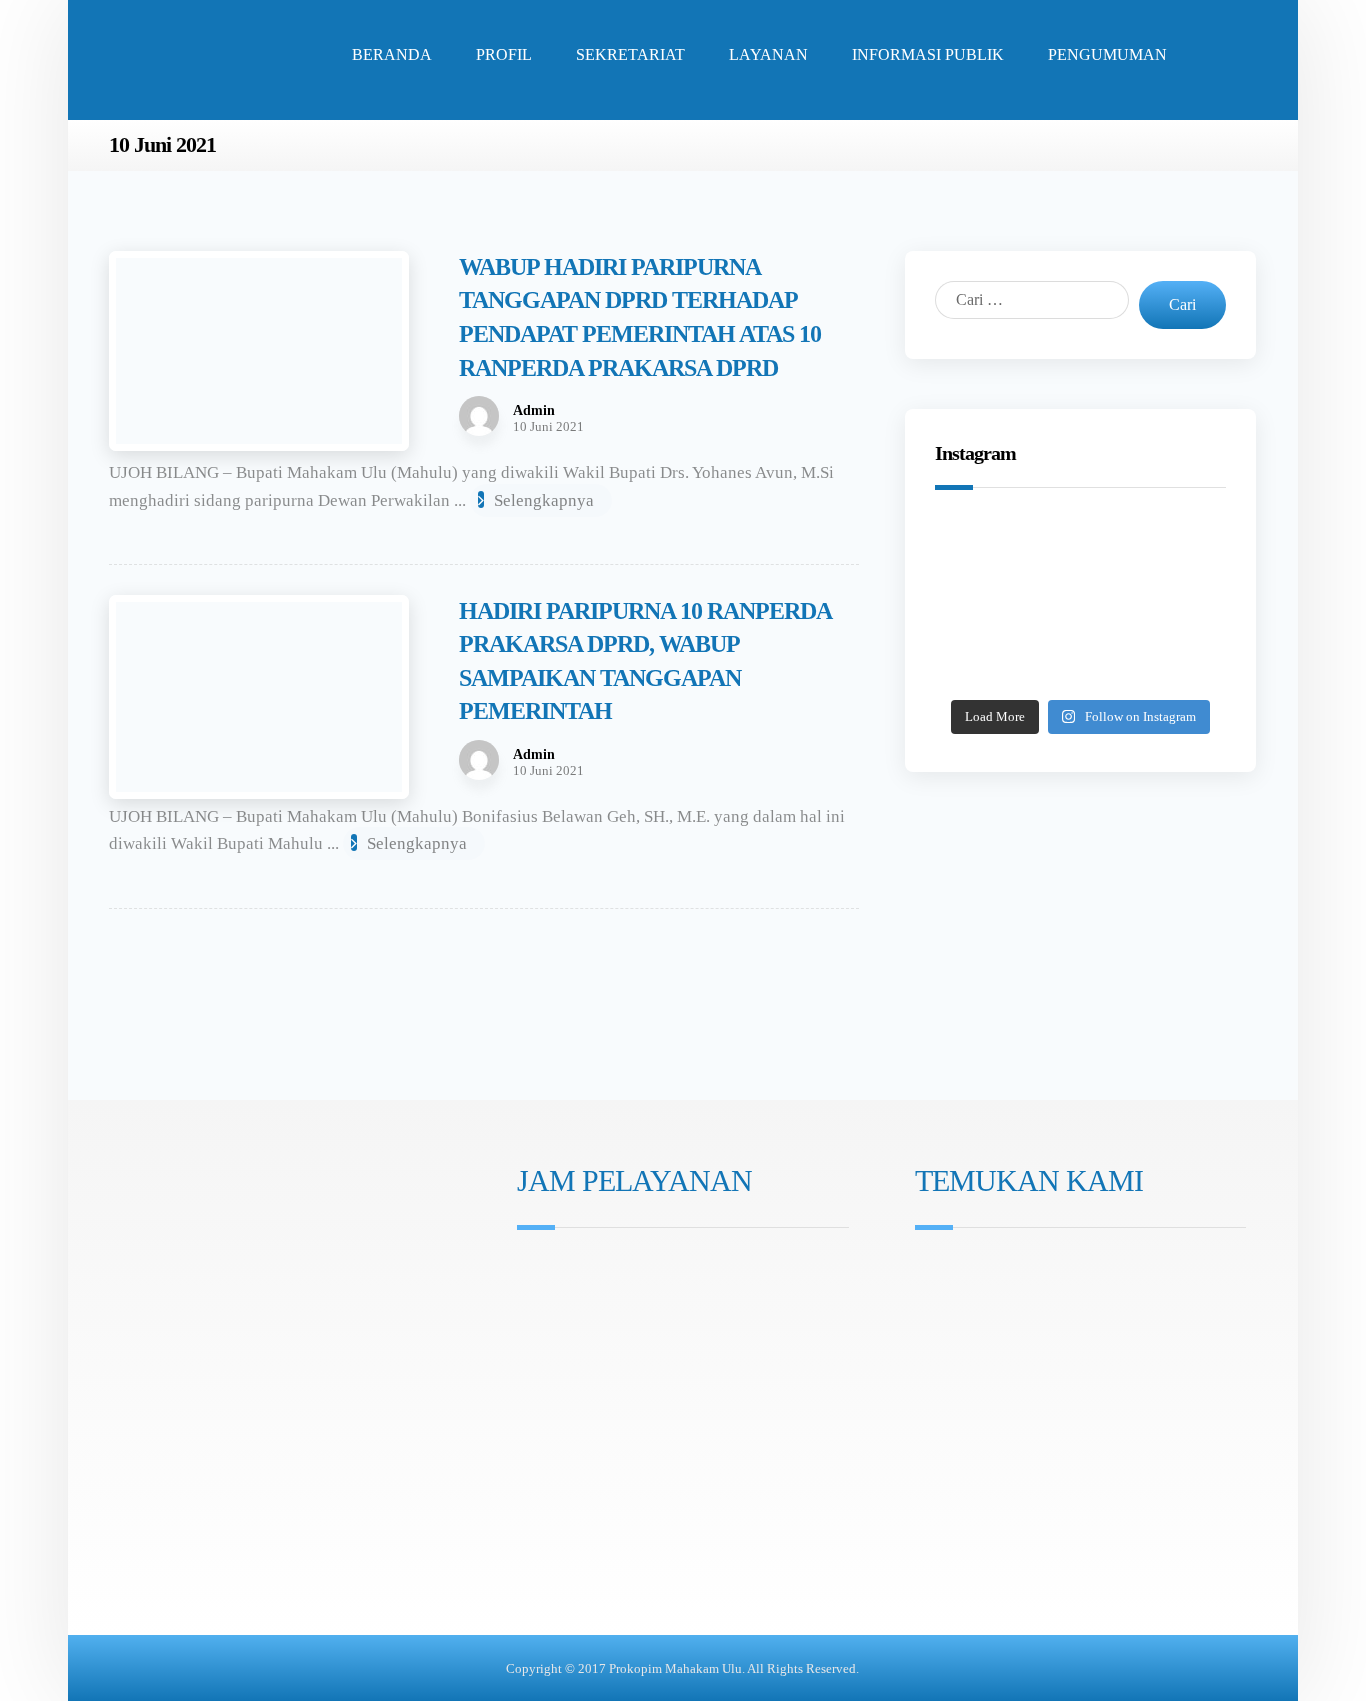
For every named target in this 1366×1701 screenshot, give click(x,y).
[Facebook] (559, 1378)
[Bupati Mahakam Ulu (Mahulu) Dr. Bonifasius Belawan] (1175, 550)
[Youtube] (587, 1378)
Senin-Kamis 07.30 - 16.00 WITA (636, 1271)
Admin (534, 411)
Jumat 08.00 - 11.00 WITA (615, 1299)
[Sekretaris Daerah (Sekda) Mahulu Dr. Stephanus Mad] (1080, 663)
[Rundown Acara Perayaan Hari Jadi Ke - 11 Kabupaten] (986, 550)
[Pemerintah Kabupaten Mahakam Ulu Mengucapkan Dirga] (986, 663)
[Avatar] (479, 416)
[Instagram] (531, 1378)
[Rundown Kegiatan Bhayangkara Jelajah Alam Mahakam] (1080, 550)
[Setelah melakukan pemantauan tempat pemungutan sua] (1175, 663)
